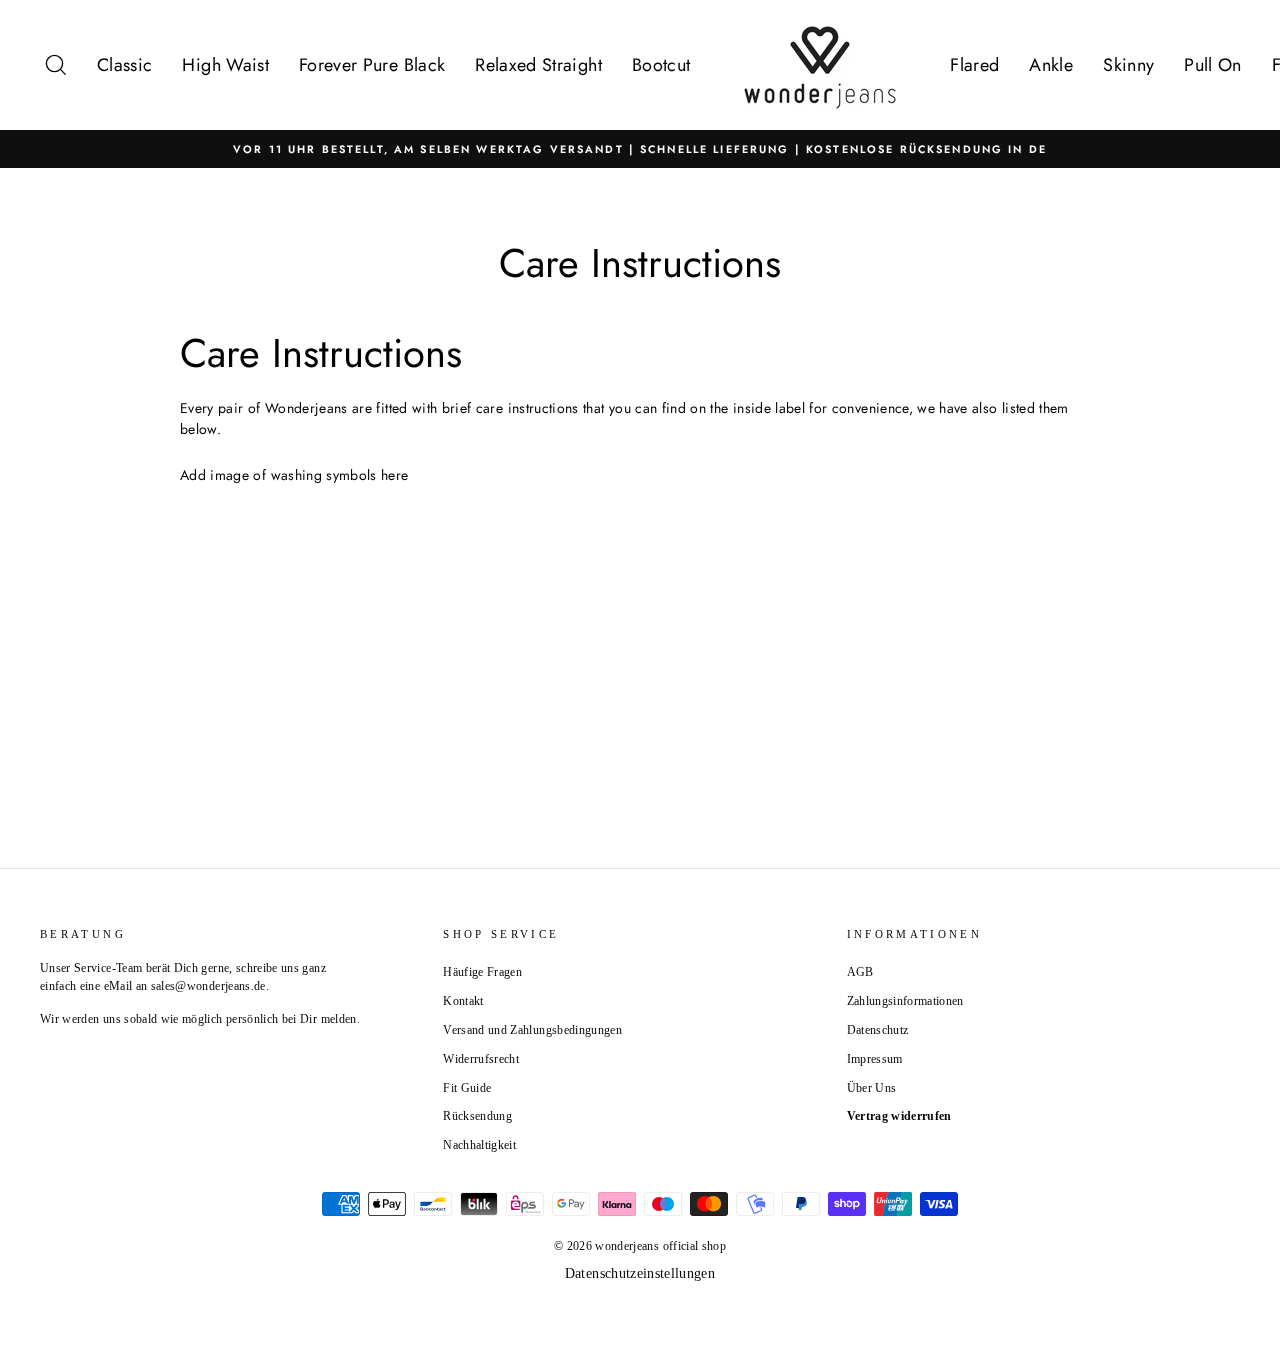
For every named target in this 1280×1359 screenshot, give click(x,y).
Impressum (875, 1059)
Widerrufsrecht (481, 1059)
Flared (974, 65)
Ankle (1051, 65)
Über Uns (872, 1088)
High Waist (225, 65)
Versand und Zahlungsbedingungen (532, 1030)
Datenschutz (878, 1030)
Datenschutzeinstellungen (640, 1273)
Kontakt (463, 1001)
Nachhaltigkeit (479, 1145)
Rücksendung (477, 1116)
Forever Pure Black (372, 65)
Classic (124, 65)
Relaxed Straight (538, 65)
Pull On (1212, 65)
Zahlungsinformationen (905, 1001)
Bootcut (661, 65)
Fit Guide (467, 1088)
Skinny (1128, 65)
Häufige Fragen (482, 972)
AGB (860, 972)
